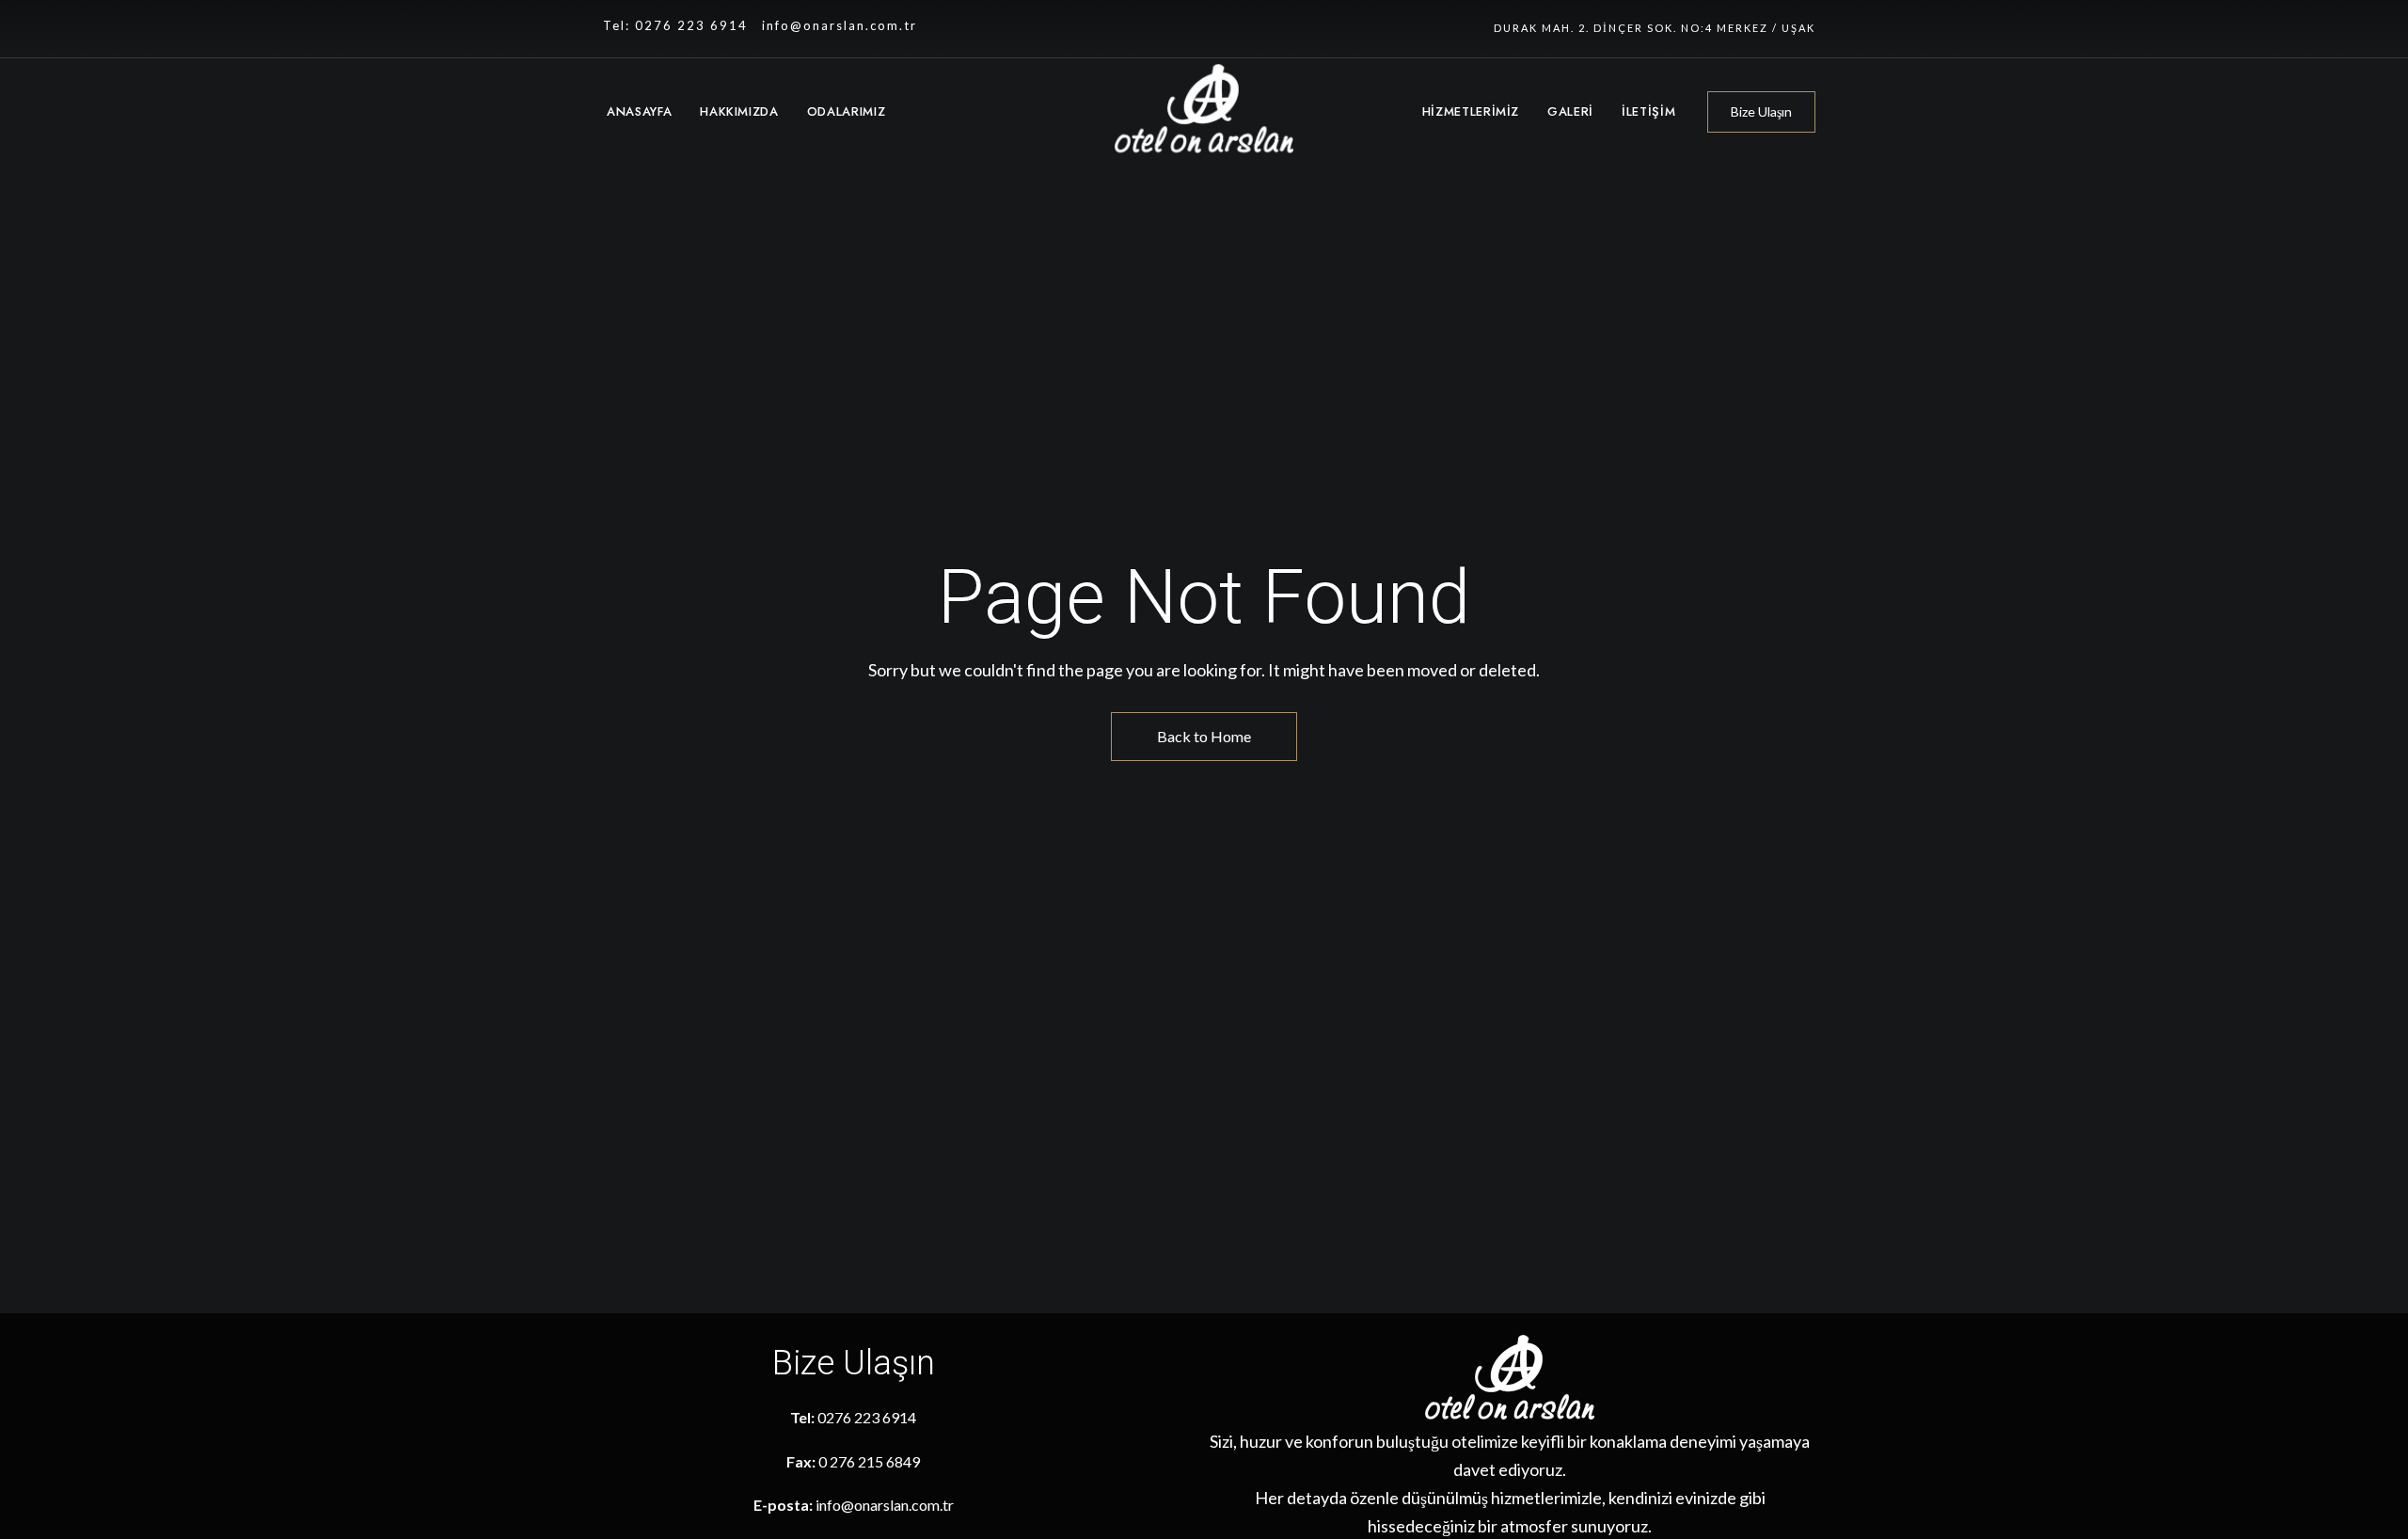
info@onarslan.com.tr (840, 25)
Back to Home (1204, 736)
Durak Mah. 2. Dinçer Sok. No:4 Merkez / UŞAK (1655, 28)
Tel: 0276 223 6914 (675, 25)
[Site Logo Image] (1204, 113)
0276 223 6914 (867, 1417)
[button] (1761, 112)
